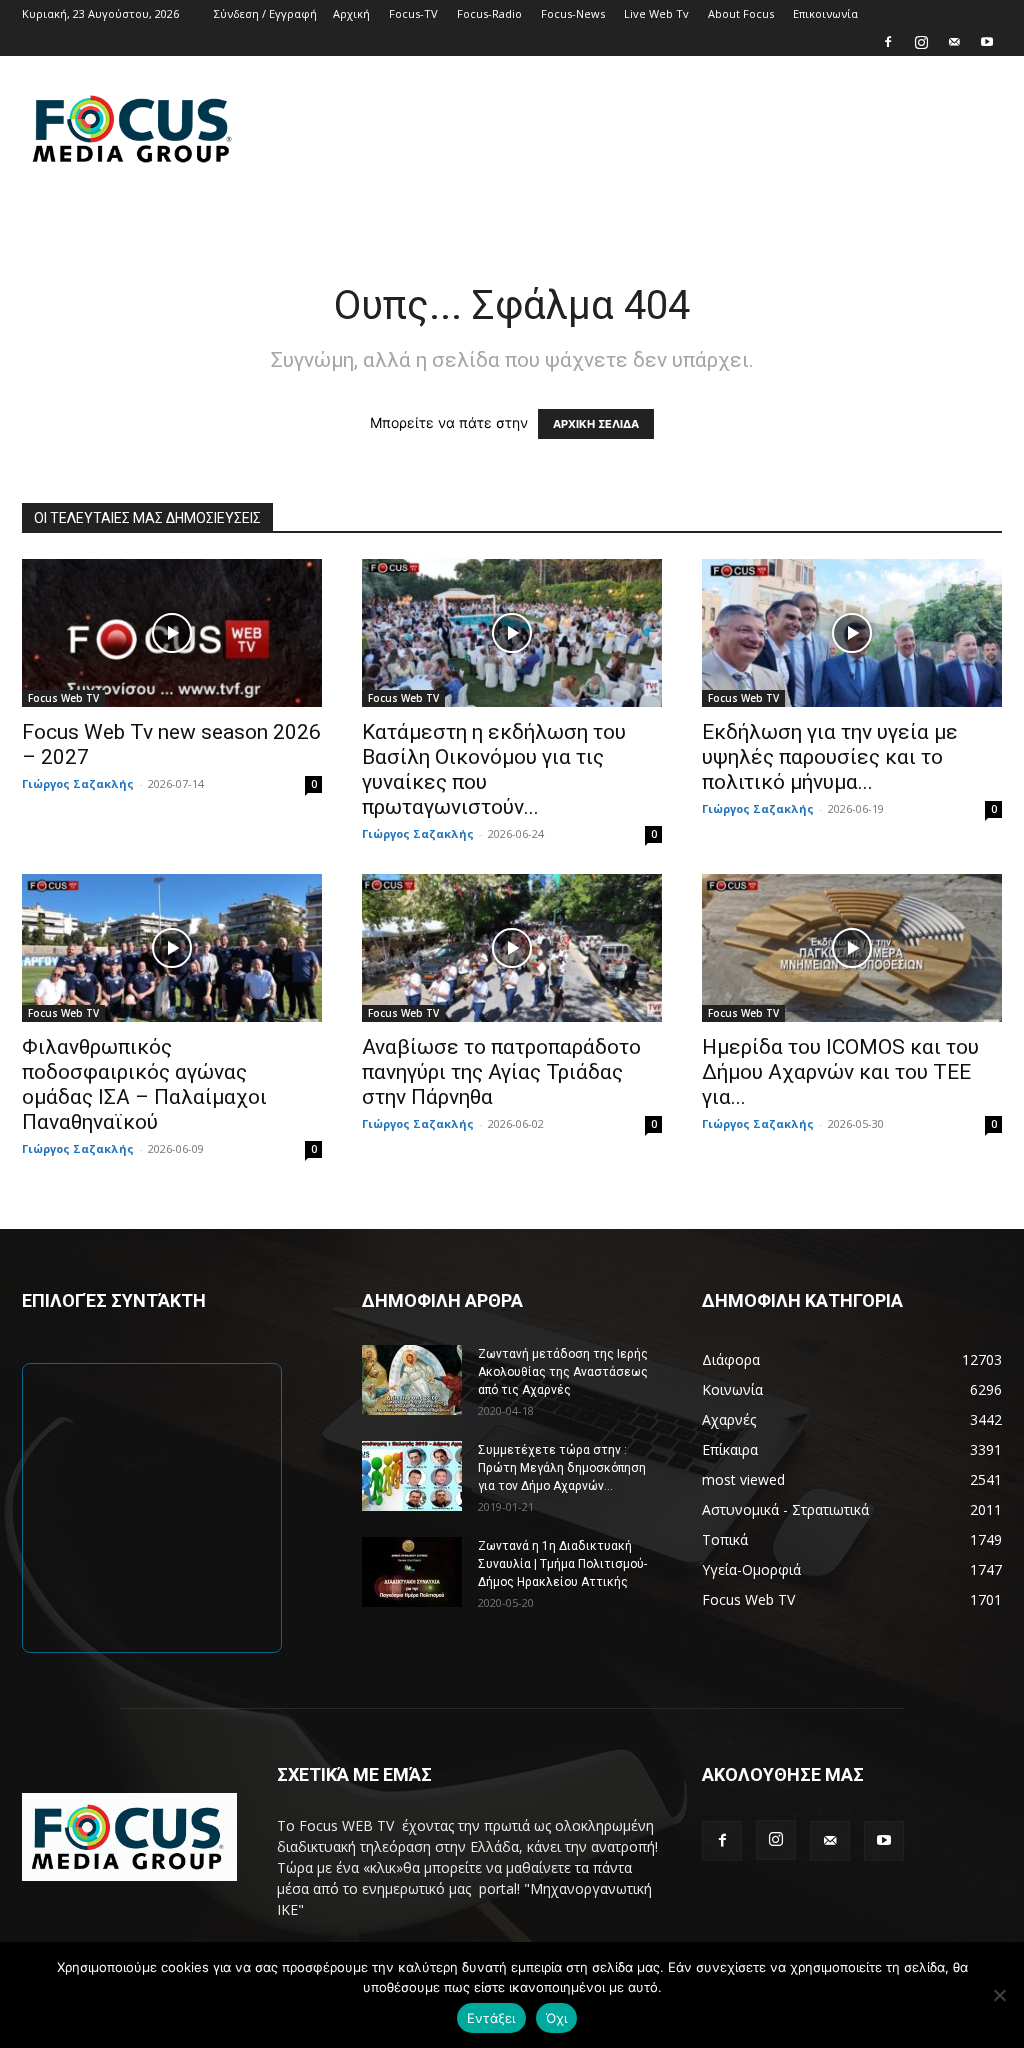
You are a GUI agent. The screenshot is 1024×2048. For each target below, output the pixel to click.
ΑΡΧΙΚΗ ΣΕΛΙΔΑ (596, 424)
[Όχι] (999, 1995)
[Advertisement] (638, 129)
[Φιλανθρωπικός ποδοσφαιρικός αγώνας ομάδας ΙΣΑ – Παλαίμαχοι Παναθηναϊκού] (172, 948)
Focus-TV (413, 13)
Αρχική (351, 13)
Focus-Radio (489, 13)
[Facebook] (888, 42)
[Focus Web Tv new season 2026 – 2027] (172, 633)
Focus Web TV (63, 698)
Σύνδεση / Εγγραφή (265, 13)
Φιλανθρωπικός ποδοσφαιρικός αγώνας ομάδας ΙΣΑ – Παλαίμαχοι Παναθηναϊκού (144, 1084)
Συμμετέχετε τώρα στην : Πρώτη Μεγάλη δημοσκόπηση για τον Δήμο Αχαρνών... (562, 1468)
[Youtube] (987, 42)
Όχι (557, 2018)
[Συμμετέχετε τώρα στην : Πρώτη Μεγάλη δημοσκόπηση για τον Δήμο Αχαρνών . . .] (412, 1476)
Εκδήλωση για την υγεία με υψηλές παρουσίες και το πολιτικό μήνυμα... (830, 757)
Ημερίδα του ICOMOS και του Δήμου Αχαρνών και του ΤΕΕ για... (840, 1072)
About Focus (741, 13)
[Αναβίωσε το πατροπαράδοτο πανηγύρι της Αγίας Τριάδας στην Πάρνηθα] (512, 948)
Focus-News (573, 13)
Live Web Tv (656, 13)
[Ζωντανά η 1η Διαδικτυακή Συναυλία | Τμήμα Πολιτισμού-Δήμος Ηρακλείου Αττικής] (412, 1572)
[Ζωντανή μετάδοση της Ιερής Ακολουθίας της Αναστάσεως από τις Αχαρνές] (412, 1380)
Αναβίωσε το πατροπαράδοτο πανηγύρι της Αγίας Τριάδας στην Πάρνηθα (501, 1072)
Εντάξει (491, 2018)
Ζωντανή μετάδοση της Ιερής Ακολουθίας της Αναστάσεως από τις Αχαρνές (563, 1372)
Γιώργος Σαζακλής (78, 783)
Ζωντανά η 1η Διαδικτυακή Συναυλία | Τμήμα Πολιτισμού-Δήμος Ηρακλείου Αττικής (562, 1564)
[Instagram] (921, 42)
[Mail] (954, 42)
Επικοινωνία (825, 13)
